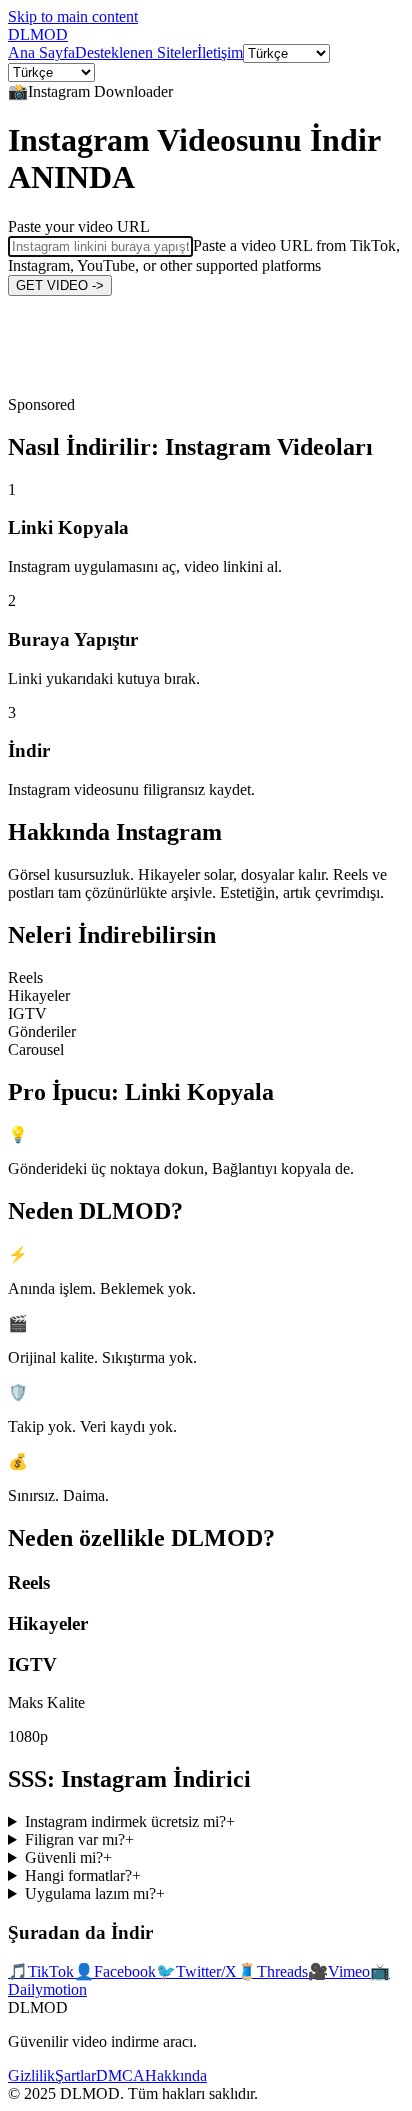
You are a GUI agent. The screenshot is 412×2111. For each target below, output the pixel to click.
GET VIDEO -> (60, 285)
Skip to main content (73, 16)
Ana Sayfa (41, 52)
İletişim (220, 52)
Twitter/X (196, 1971)
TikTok (41, 1971)
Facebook (115, 1971)
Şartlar (75, 2075)
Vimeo (339, 1971)
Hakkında (176, 2075)
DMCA (120, 2075)
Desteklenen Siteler (136, 52)
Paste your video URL (79, 226)
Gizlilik (31, 2075)
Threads (272, 1971)
